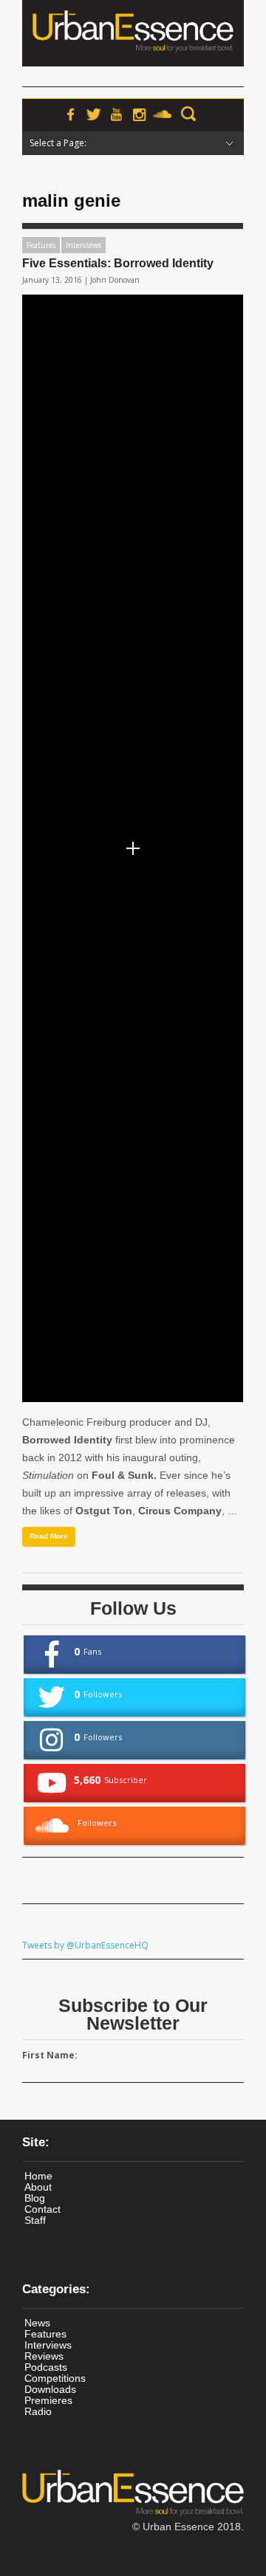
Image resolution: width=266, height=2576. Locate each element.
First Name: (50, 2055)
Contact (42, 2209)
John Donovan (115, 280)
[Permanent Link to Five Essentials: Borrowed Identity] (133, 848)
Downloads (50, 2389)
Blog (35, 2198)
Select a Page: (58, 143)
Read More (49, 1536)
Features (41, 245)
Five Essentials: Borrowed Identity (118, 263)
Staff (35, 2220)
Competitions (55, 2378)
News (37, 2323)
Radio (38, 2411)
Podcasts (46, 2367)
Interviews (83, 245)
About (38, 2187)
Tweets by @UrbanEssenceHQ (85, 1945)
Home (38, 2176)
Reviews (44, 2356)
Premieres (48, 2400)
